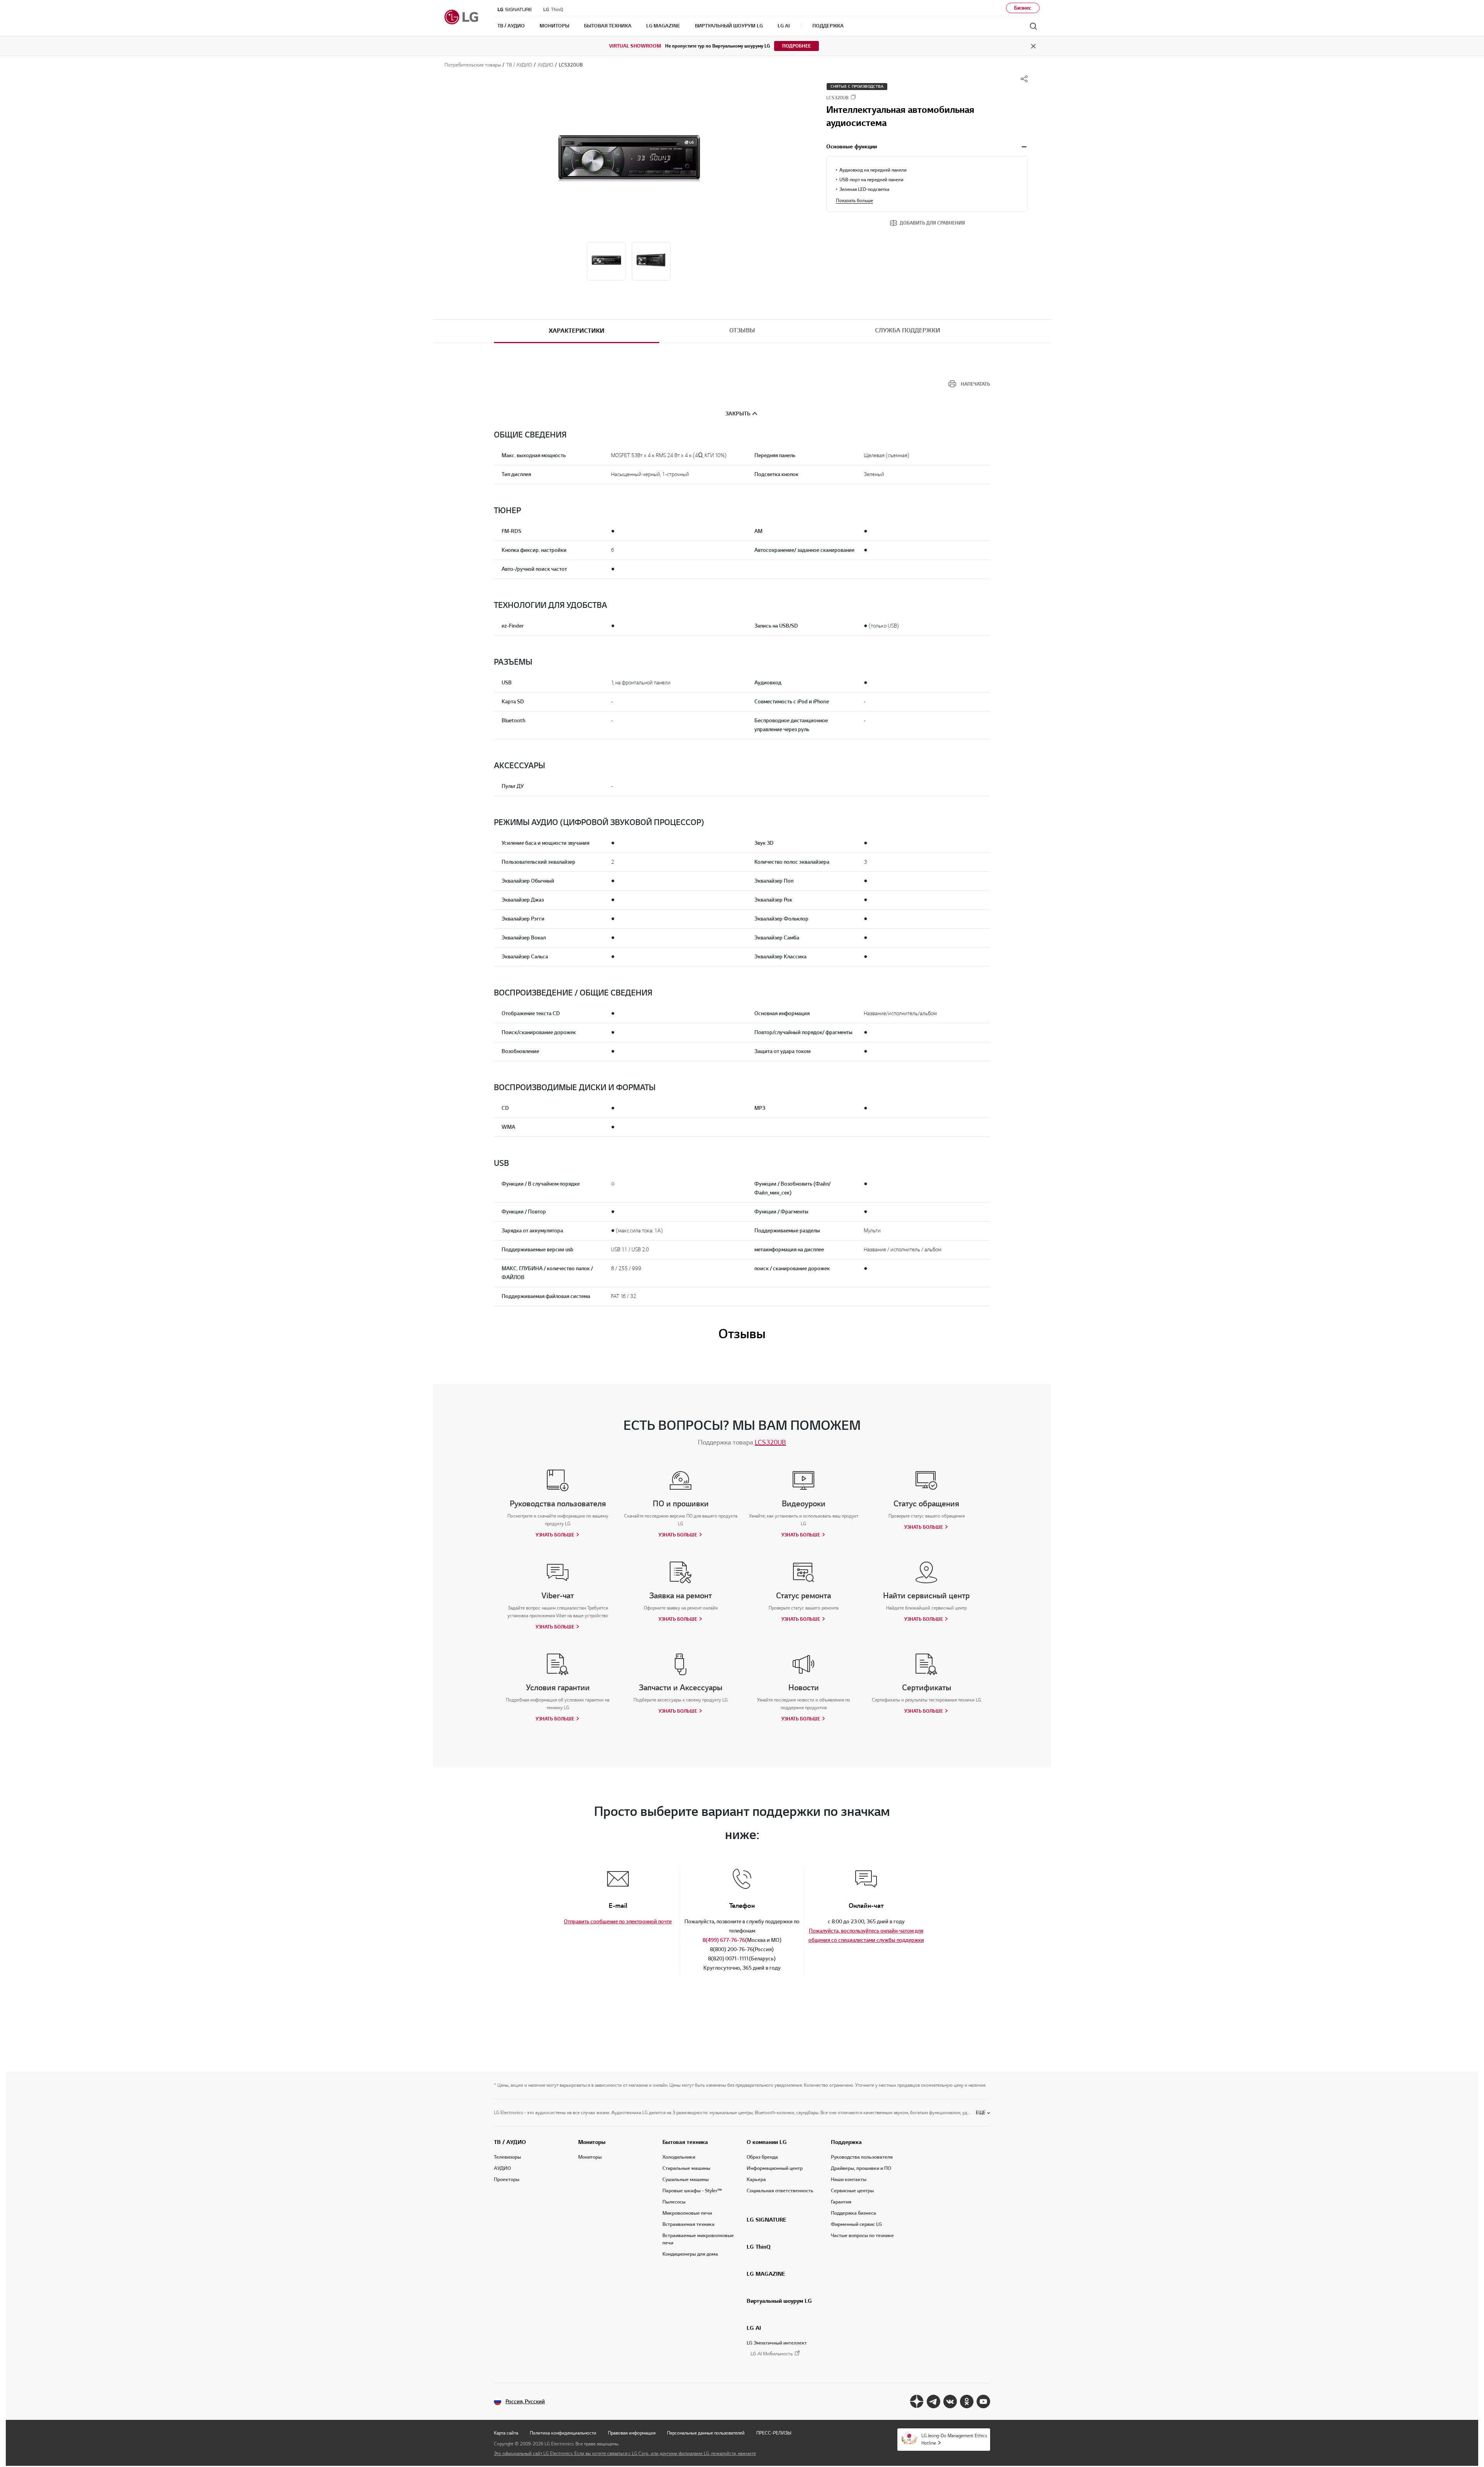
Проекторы (507, 2179)
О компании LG (767, 2142)
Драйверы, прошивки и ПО (861, 2168)
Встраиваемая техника (688, 2224)
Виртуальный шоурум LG (779, 2301)
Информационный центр (775, 2168)
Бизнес (1023, 8)
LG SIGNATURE (767, 2220)
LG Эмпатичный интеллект (777, 2343)
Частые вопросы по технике (862, 2236)
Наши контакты (849, 2179)
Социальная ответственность (780, 2191)
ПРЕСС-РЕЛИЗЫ (774, 2433)
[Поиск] (1033, 26)
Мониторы (592, 2142)
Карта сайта (506, 2433)
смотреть (1024, 147)
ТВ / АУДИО (510, 2142)
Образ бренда (762, 2157)
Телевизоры (507, 2157)
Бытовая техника (685, 2142)
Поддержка (846, 2142)
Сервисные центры (852, 2191)
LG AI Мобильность (772, 2354)
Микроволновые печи (687, 2213)
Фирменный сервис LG (856, 2224)
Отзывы (742, 330)
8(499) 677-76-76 (724, 1940)
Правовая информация (632, 2433)
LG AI (754, 2328)
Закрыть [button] (738, 414)
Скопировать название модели (853, 97)
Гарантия (841, 2202)
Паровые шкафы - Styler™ (692, 2191)
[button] (629, 163)
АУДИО (502, 2168)
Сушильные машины (686, 2179)
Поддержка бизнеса (853, 2213)
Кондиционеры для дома (690, 2254)
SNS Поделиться (1024, 79)
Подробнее (796, 46)
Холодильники (679, 2157)
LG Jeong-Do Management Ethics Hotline (954, 2439)
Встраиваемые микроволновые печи (698, 2239)
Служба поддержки (908, 330)
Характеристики (577, 331)
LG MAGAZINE (766, 2274)
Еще (981, 2112)
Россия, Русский (525, 2401)
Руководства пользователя (862, 2157)
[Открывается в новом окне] (917, 2401)
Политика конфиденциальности (563, 2433)
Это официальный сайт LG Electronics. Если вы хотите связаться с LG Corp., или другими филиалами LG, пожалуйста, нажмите (625, 2453)
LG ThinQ (759, 2247)
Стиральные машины (686, 2168)
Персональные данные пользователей (706, 2433)
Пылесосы (674, 2202)
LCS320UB (770, 1442)
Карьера (756, 2179)
